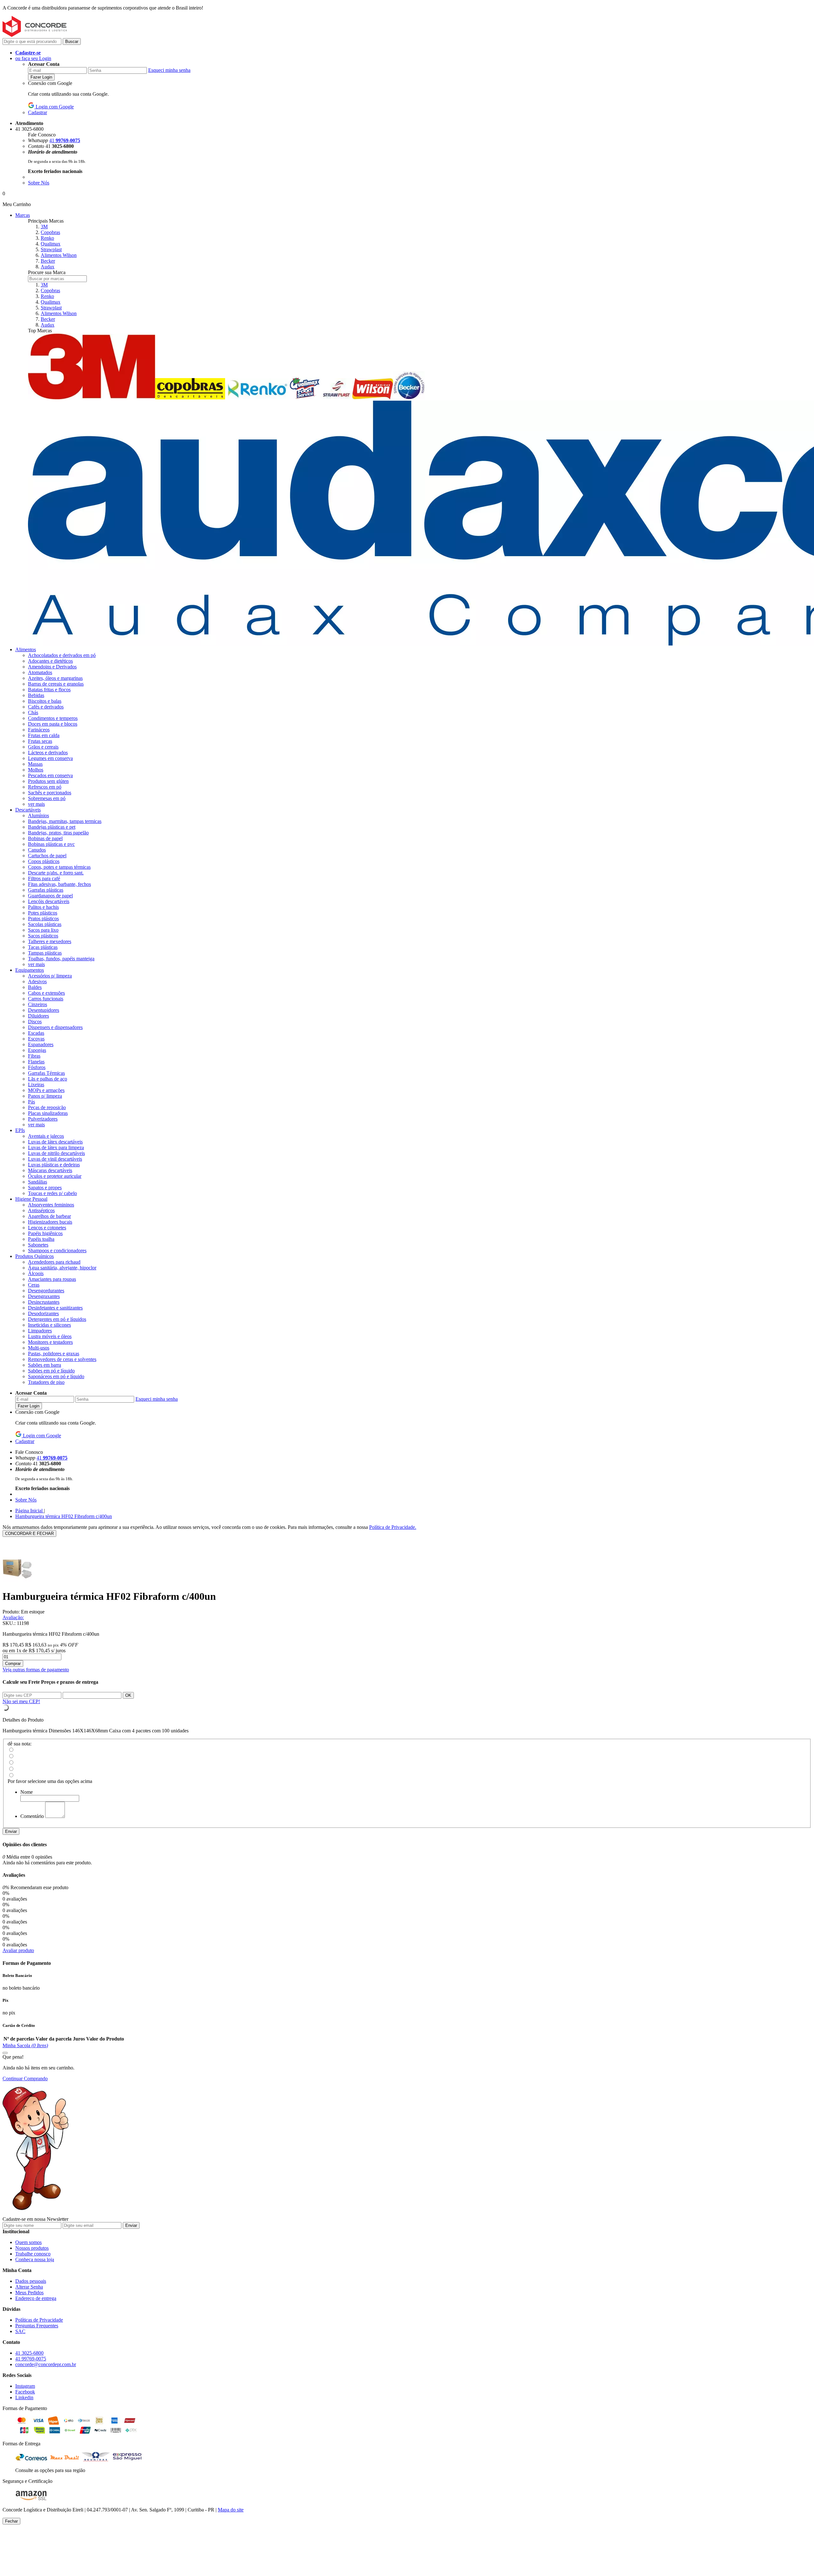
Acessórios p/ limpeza (50, 976)
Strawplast (51, 249)
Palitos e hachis (43, 907)
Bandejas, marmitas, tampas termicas (65, 821)
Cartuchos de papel (47, 856)
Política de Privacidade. (393, 1527)
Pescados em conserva (50, 775)
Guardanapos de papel (50, 896)
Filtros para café (44, 878)
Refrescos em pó (45, 787)
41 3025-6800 (29, 2353)
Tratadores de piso (46, 1382)
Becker (48, 261)
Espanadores (41, 1044)
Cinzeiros (38, 1004)
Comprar (13, 1664)
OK (128, 1695)
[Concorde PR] (35, 35)
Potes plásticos (43, 913)
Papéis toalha (41, 1239)
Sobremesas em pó (47, 798)
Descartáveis (28, 810)
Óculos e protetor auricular (55, 1176)
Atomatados (40, 672)
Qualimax (51, 244)
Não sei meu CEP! (21, 1701)
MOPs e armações (46, 1090)
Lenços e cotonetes (47, 1228)
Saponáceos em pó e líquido (56, 1376)
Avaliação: (13, 1617)
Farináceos (39, 730)
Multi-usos (39, 1348)
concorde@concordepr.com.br (46, 2364)
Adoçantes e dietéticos (50, 661)
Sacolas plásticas (45, 924)
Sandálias (38, 1182)
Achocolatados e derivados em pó (62, 655)
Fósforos (37, 1067)
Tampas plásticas (45, 953)
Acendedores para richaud (54, 1262)
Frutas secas (40, 741)
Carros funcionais (46, 999)
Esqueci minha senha (169, 70)
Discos (35, 1022)
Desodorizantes (43, 1313)
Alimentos (26, 649)
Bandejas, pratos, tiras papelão (58, 833)
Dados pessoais (31, 2281)
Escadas (36, 1033)
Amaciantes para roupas (52, 1279)
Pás (31, 1102)
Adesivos (37, 981)
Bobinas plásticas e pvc (51, 844)
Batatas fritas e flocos (49, 690)
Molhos (36, 770)
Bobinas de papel (45, 838)
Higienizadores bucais (50, 1222)
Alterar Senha (29, 2287)
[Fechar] (5, 2053)
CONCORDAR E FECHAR (29, 1533)
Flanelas (36, 1062)
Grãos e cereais (43, 747)
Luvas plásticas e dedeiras (54, 1165)
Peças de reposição (47, 1107)
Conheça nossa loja (35, 2259)
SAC (20, 2331)
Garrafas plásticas (46, 890)
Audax (48, 267)
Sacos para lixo (43, 930)
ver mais (36, 804)
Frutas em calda (44, 735)
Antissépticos (41, 1210)
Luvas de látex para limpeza (56, 1147)
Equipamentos (30, 970)
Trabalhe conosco (33, 2254)
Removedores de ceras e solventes (62, 1359)
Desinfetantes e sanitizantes (55, 1308)
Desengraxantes (44, 1296)
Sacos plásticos (43, 936)
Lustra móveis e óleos (50, 1336)
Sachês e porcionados (50, 793)
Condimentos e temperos (53, 718)
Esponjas (37, 1050)
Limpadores (40, 1331)
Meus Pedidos (29, 2293)
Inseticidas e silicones (49, 1325)
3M (44, 227)
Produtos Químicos (34, 1256)
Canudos (37, 850)
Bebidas (36, 695)
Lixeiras (36, 1084)
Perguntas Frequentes (37, 2326)
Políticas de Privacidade (39, 2320)
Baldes (35, 987)
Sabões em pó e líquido (51, 1371)
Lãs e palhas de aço (48, 1079)
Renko (47, 238)
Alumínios (38, 815)
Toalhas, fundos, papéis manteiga (61, 959)
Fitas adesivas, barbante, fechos (59, 884)
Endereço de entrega (36, 2298)
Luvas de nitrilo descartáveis (56, 1153)
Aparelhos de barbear (49, 1216)
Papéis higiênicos (45, 1233)
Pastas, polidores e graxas (54, 1354)
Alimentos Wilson (59, 255)
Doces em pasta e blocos (53, 724)
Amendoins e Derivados (52, 667)
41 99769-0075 (31, 2359)
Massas (35, 764)
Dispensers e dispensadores (55, 1027)
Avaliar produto (18, 1950)
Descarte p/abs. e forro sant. (56, 873)
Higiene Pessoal (31, 1199)
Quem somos (28, 2242)
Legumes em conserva (50, 758)
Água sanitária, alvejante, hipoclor (62, 1268)
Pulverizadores (43, 1119)
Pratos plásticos (43, 919)
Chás (33, 712)
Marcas (23, 215)
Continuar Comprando (25, 2079)
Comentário (32, 1816)
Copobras (50, 232)
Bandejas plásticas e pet (52, 827)
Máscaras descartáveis (50, 1170)
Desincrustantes (44, 1302)
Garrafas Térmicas (46, 1073)
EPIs (20, 1130)
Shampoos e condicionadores (57, 1250)
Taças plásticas (43, 947)
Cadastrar (38, 112)
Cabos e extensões (46, 993)
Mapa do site (231, 2510)
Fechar (11, 2521)
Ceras (34, 1285)
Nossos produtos (32, 2248)
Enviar (11, 1831)
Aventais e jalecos (46, 1136)
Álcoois (36, 1273)
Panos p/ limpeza (45, 1096)
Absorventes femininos (51, 1205)
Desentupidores (44, 1010)
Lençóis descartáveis (49, 901)
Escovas (36, 1039)
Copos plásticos (44, 861)
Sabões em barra (45, 1365)
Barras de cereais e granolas (56, 684)
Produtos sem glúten (48, 781)
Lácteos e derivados (48, 753)
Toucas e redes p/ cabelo (52, 1193)
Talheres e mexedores (50, 941)
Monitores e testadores (50, 1342)
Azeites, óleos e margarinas (55, 678)
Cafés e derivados (46, 707)
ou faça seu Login (33, 58)
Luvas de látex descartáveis (55, 1142)
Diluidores (38, 1016)
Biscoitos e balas (45, 701)
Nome (27, 1792)
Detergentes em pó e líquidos (57, 1319)
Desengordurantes (46, 1291)
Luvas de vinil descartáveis (55, 1159)
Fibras (34, 1056)
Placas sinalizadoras (48, 1113)
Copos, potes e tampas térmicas (59, 867)
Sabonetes (38, 1245)
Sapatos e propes (45, 1188)
